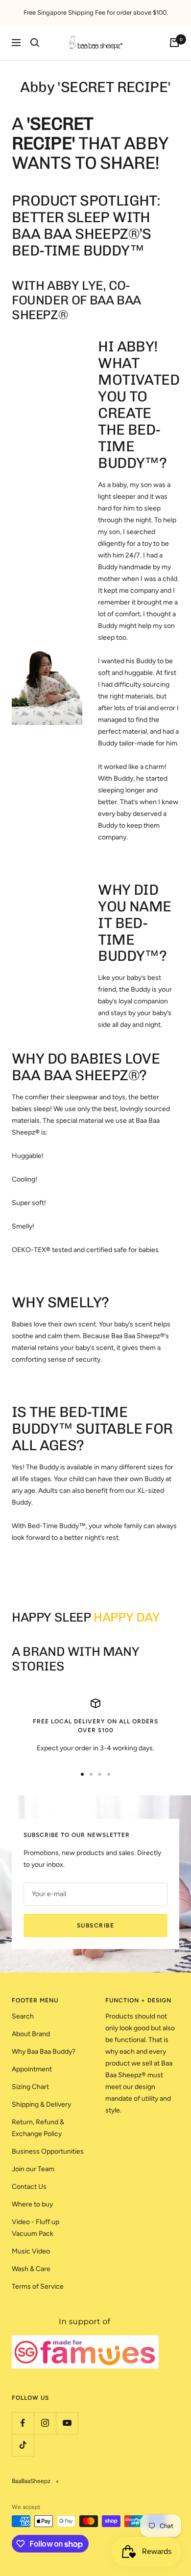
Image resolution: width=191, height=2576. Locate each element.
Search (23, 2016)
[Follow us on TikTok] (23, 2445)
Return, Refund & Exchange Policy (38, 2128)
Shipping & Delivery (41, 2104)
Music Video (31, 2251)
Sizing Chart (30, 2087)
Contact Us (29, 2187)
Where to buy (32, 2204)
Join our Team (33, 2169)
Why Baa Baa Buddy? (44, 2052)
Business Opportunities (48, 2151)
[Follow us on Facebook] (23, 2423)
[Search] (35, 43)
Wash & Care (31, 2269)
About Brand (31, 2034)
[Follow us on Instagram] (45, 2423)
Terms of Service (38, 2286)
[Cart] (174, 43)
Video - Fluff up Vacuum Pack (36, 2228)
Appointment (32, 2069)
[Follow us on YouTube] (67, 2423)
